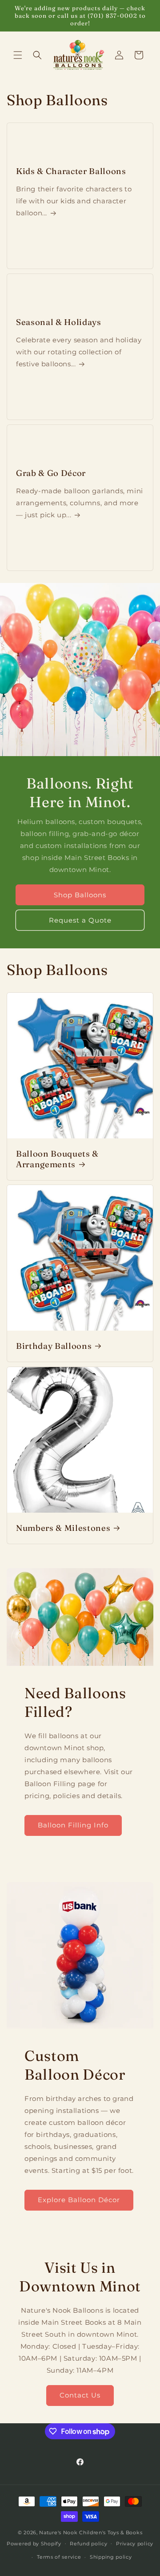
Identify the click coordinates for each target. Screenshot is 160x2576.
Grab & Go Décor (51, 473)
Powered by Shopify (34, 2543)
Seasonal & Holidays (59, 322)
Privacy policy (135, 2544)
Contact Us (80, 2395)
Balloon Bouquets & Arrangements (57, 1159)
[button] (18, 55)
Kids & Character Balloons (71, 171)
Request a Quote (80, 920)
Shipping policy (111, 2557)
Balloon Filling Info (73, 1825)
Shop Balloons (80, 894)
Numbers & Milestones (63, 1528)
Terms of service (59, 2557)
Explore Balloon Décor (79, 2200)
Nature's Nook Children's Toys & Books (91, 2532)
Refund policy (88, 2544)
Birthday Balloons (54, 1346)
